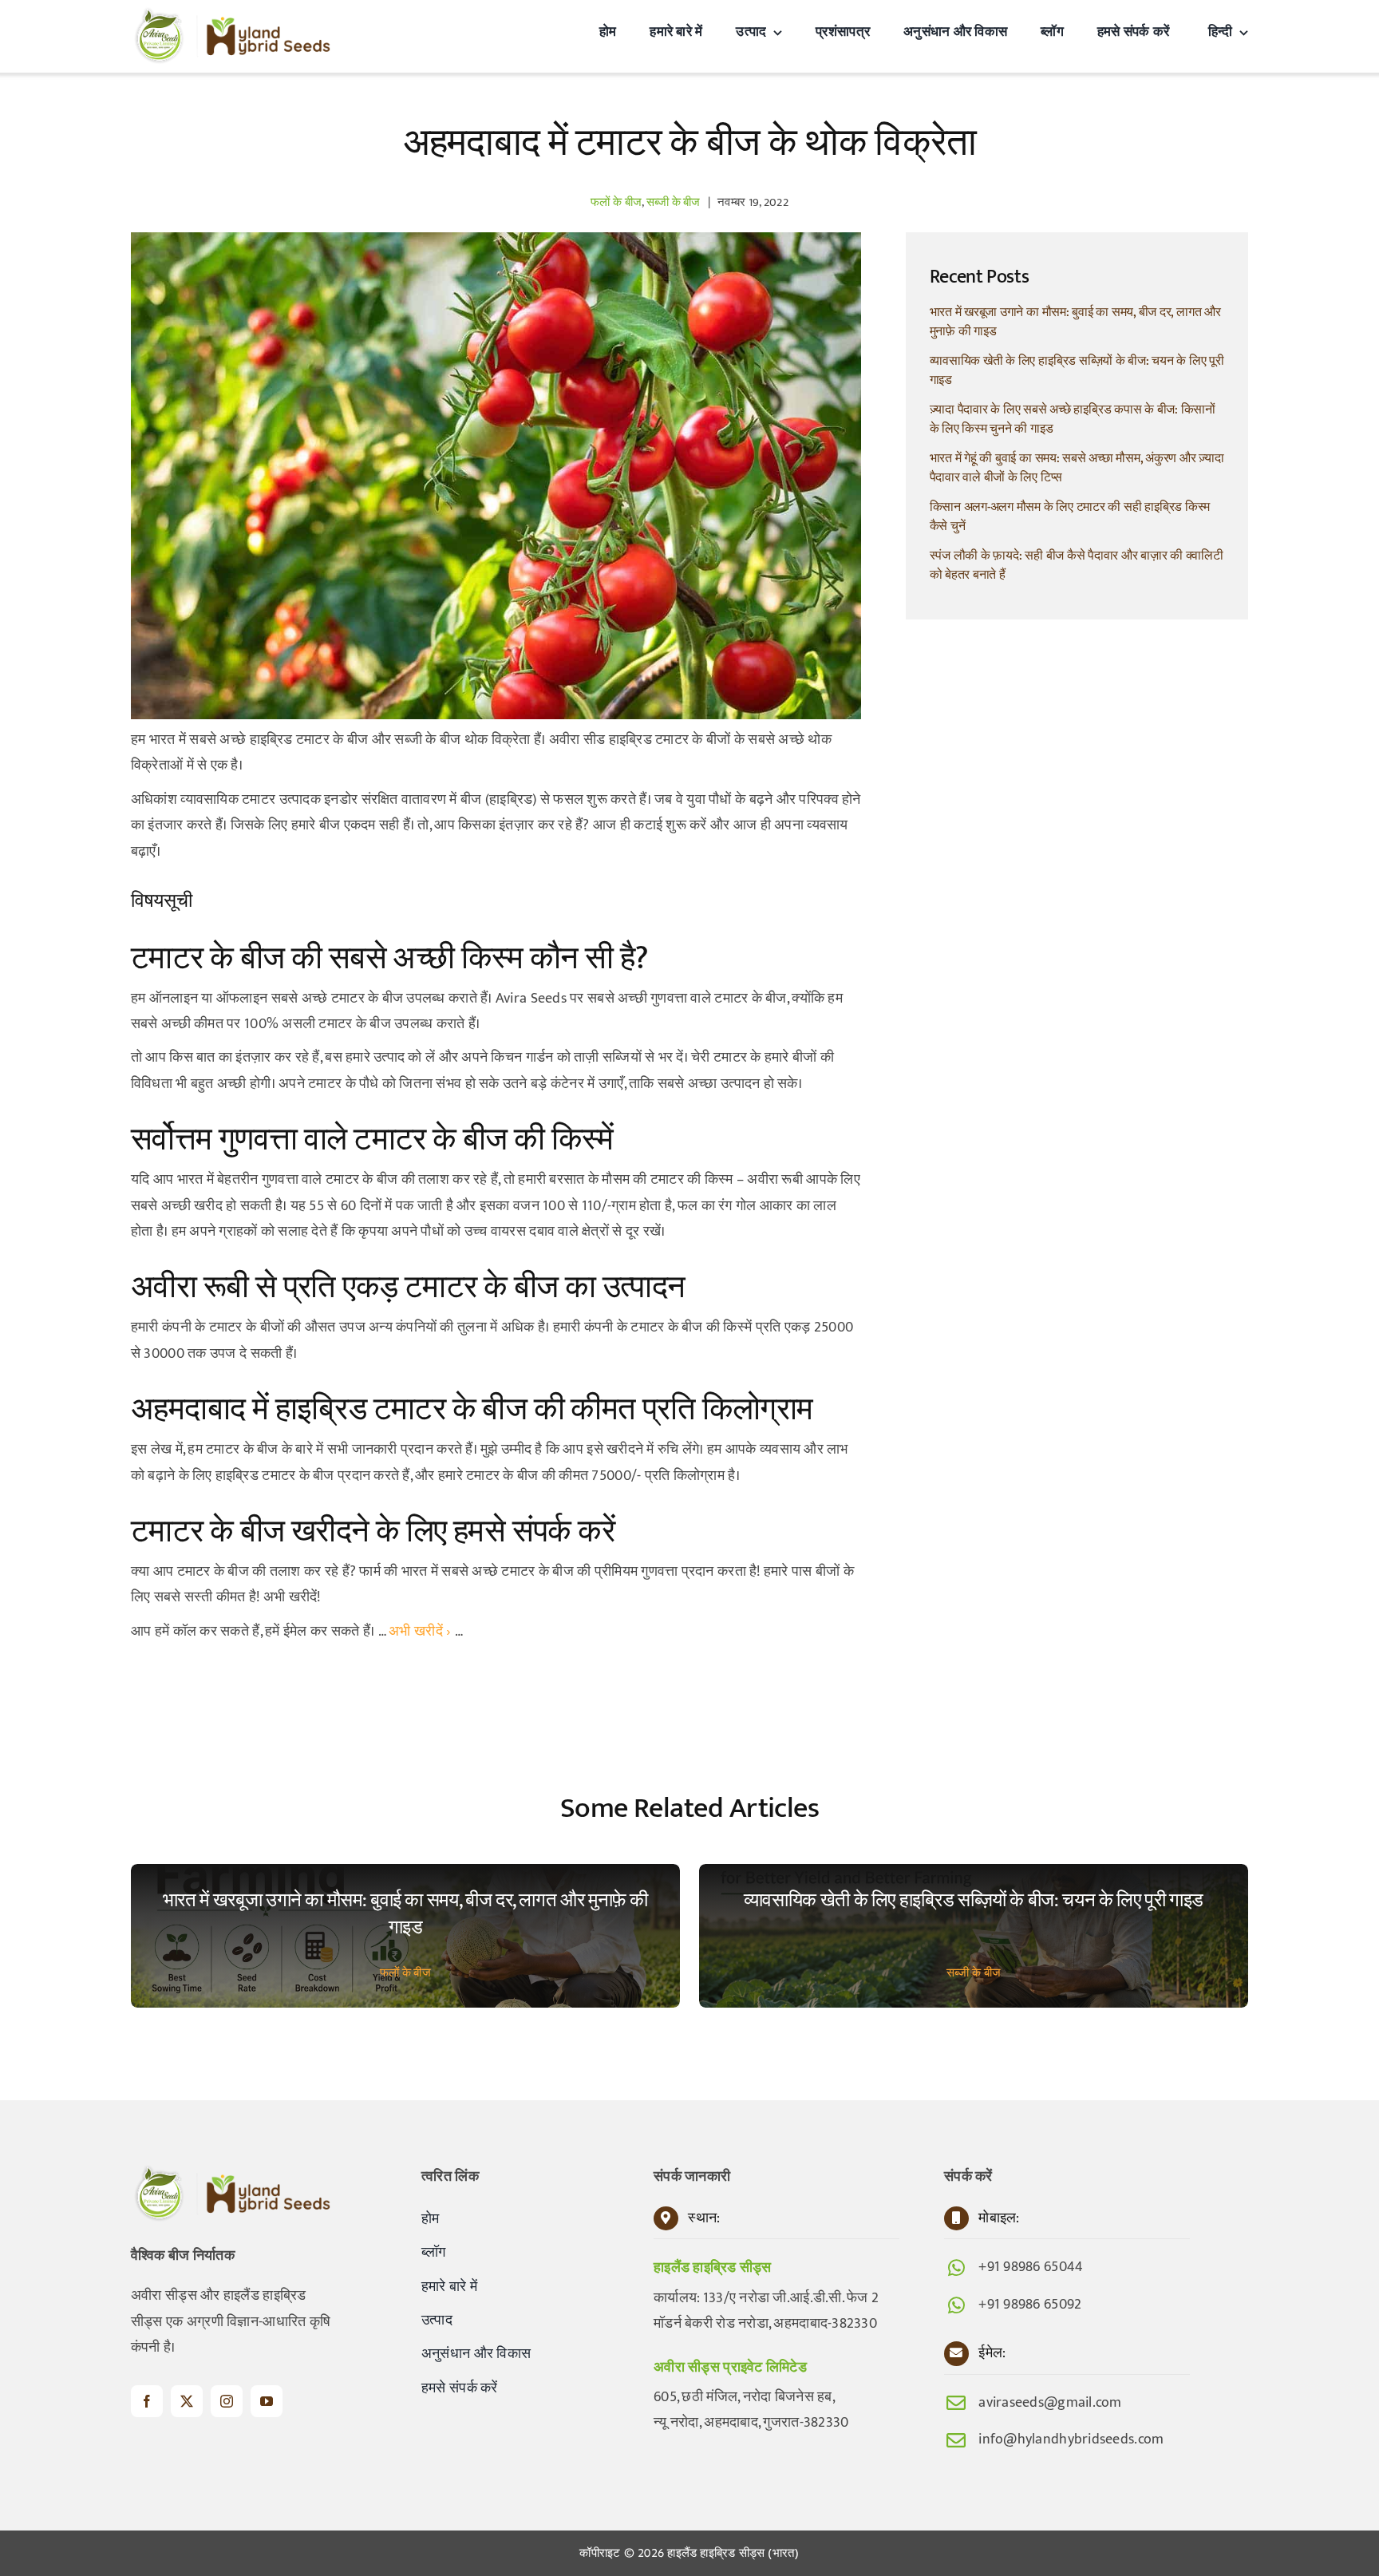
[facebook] (147, 2401)
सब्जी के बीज (674, 202)
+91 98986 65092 (1030, 2305)
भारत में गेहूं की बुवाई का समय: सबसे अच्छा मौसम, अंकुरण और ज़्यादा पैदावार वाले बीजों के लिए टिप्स (1077, 468)
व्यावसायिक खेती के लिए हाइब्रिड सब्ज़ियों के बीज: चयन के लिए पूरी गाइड (1077, 371)
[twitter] (187, 2401)
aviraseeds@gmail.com (1050, 2403)
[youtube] (267, 2401)
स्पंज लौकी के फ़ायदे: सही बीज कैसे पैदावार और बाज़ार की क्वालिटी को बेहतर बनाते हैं (1077, 566)
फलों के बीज (616, 202)
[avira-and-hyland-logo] (231, 14)
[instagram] (227, 2401)
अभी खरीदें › (420, 1632)
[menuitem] (1225, 32)
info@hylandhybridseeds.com (1071, 2439)
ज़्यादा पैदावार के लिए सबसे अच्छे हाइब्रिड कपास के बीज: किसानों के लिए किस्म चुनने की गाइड (1073, 419)
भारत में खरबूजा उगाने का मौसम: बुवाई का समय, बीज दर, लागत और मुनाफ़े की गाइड (1075, 322)
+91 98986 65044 (1031, 2267)
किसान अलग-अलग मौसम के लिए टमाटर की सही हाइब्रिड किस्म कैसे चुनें (1070, 517)
